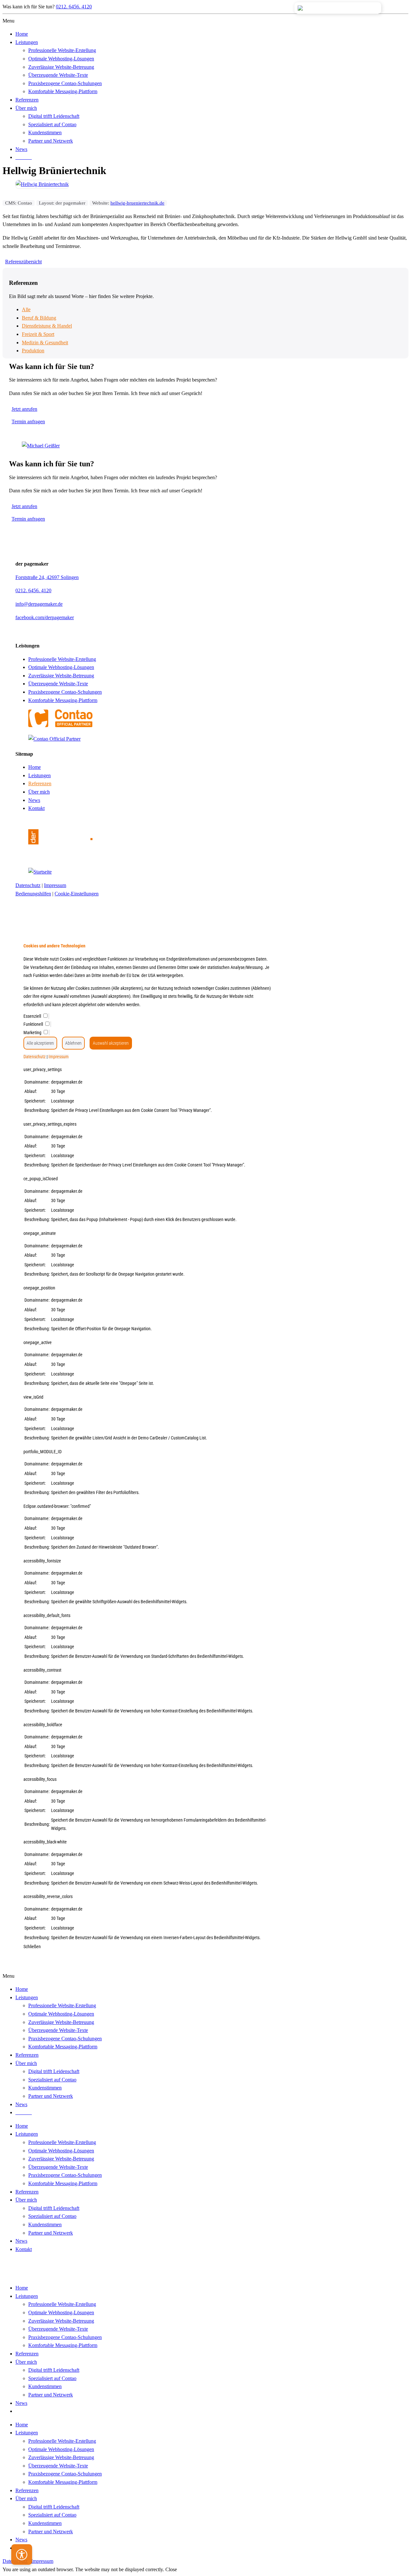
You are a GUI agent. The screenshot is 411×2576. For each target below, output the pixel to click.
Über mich (39, 792)
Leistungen (39, 775)
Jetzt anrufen (24, 409)
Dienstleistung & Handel (47, 326)
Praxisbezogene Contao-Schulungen (65, 692)
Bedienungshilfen (33, 894)
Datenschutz (28, 885)
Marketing (33, 1033)
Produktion (33, 351)
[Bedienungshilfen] (22, 2556)
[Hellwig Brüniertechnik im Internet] (42, 184)
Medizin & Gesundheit (45, 343)
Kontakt (36, 808)
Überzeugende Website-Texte (58, 684)
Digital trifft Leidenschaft (54, 2208)
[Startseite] (60, 858)
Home (35, 767)
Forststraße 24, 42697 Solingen (47, 577)
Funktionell (34, 1024)
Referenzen (40, 783)
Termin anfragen (28, 422)
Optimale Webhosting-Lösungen (61, 667)
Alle (26, 309)
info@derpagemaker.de (39, 604)
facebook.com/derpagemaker (45, 617)
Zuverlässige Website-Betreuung (61, 676)
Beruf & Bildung (39, 318)
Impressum (55, 885)
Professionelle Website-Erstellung (62, 659)
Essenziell (33, 1016)
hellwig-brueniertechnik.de (137, 203)
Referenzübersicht (23, 262)
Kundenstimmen (45, 2224)
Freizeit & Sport (38, 334)
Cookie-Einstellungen (77, 894)
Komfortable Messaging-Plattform (63, 700)
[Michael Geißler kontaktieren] (41, 446)
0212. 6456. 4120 (74, 7)
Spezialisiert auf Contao (52, 2216)
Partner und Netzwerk (51, 2233)
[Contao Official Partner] (60, 725)
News (34, 800)
